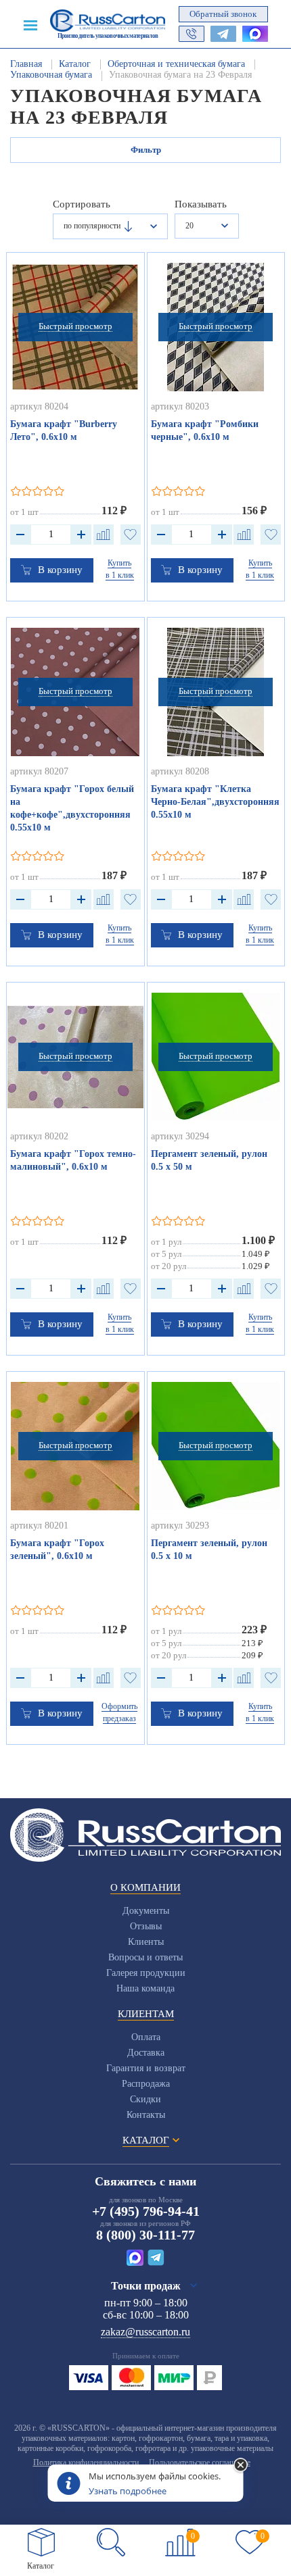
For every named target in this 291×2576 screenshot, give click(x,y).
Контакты (146, 2115)
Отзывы (146, 1926)
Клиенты (146, 1942)
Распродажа (146, 2084)
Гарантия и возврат (146, 2068)
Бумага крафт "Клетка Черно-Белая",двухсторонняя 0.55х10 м (215, 802)
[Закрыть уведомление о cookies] (241, 2466)
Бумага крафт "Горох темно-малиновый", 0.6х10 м (73, 1160)
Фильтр (146, 150)
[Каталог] (41, 2542)
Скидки (145, 2099)
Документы (146, 1911)
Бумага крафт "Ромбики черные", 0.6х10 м (205, 430)
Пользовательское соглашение (200, 2462)
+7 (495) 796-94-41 (146, 2211)
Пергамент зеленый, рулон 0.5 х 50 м (209, 1160)
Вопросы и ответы (145, 1957)
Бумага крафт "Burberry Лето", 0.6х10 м (64, 430)
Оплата (146, 2037)
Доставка (146, 2053)
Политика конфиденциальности (86, 2462)
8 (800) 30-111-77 (145, 2235)
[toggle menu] (30, 24)
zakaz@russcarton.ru (145, 2332)
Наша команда (145, 1988)
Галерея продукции (146, 1973)
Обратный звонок (223, 14)
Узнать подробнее (128, 2491)
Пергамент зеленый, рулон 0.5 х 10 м (209, 1550)
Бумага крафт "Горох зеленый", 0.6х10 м (57, 1550)
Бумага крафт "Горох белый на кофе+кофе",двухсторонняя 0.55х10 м (72, 808)
